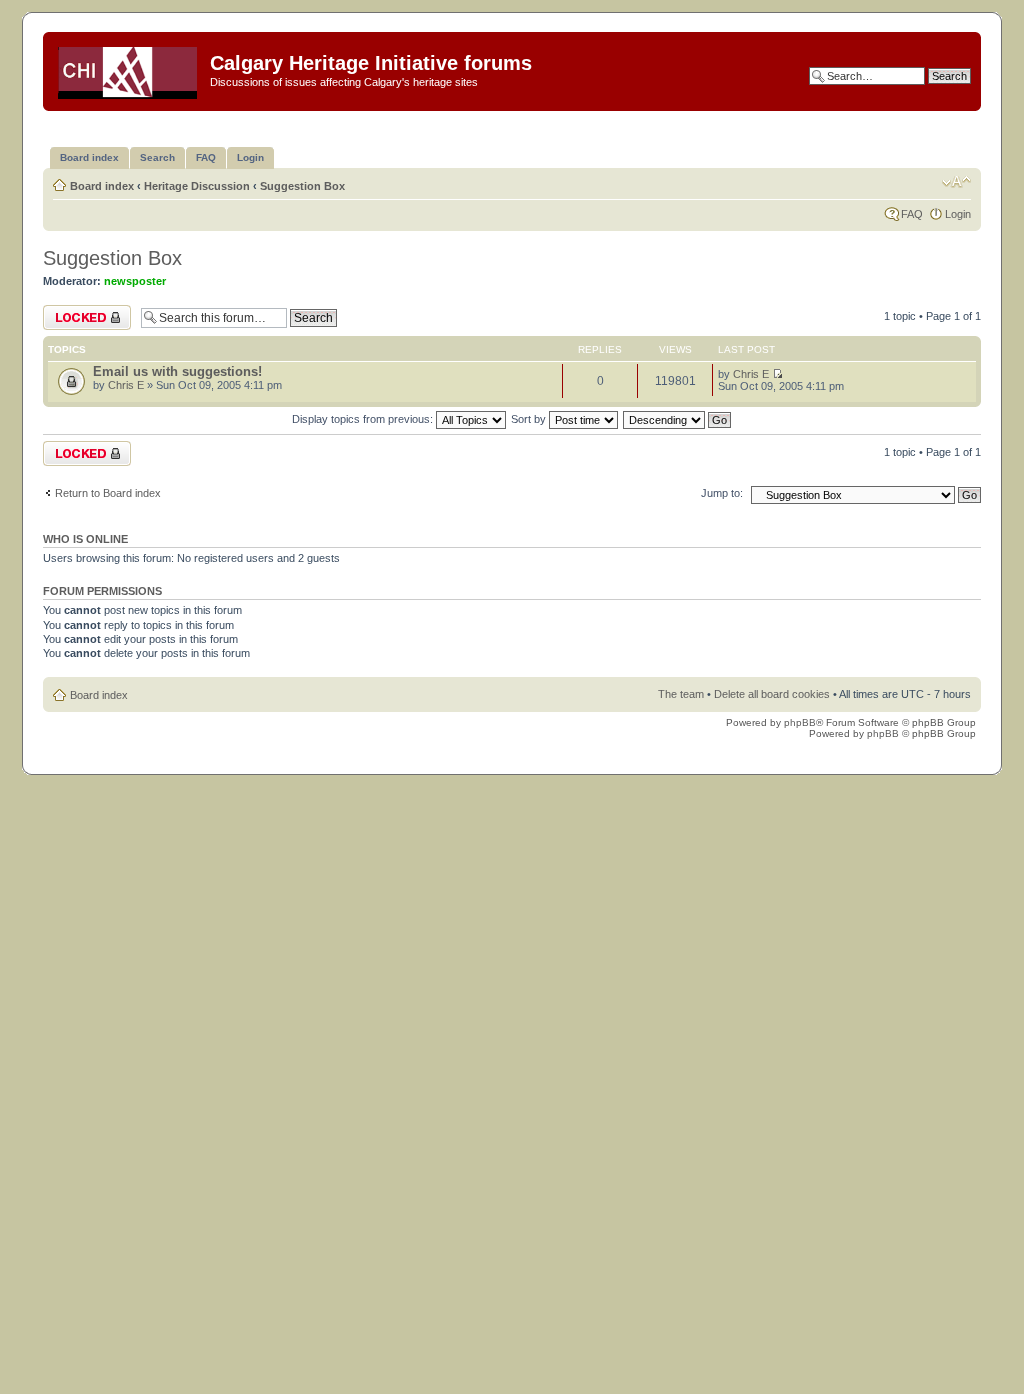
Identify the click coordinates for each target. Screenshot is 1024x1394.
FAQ (912, 214)
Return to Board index (108, 493)
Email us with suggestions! (177, 371)
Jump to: (722, 493)
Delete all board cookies (772, 694)
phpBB (800, 722)
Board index (102, 186)
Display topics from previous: (364, 419)
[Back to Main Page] (129, 69)
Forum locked (76, 311)
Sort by (530, 419)
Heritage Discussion (197, 186)
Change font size (956, 182)
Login (958, 214)
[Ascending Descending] (678, 419)
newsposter (135, 281)
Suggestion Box (302, 186)
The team (681, 694)
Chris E (126, 385)
